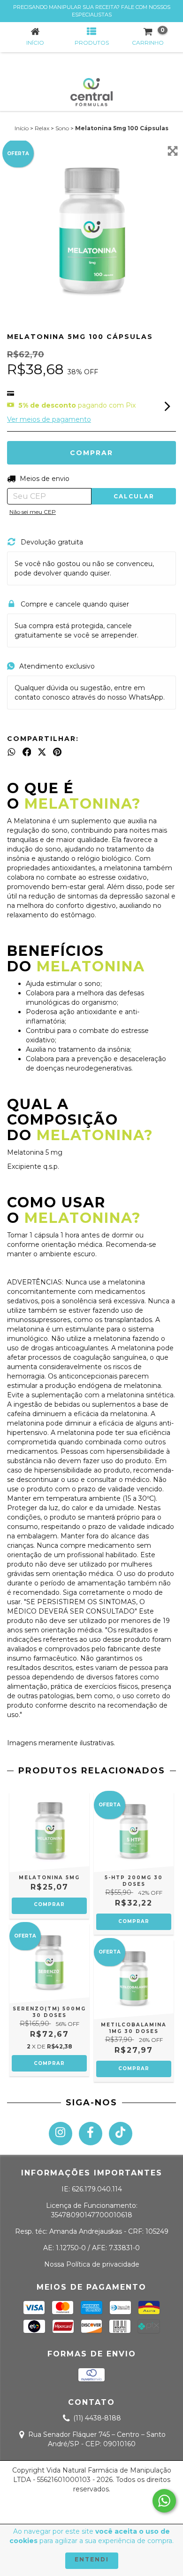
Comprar (49, 1904)
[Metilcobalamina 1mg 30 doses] (134, 1979)
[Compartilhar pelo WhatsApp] (11, 752)
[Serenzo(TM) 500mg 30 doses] (49, 1963)
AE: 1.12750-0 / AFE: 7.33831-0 (91, 2248)
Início (22, 128)
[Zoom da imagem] (173, 151)
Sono (62, 128)
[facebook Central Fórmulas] (91, 2134)
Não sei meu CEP (33, 512)
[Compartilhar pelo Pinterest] (57, 752)
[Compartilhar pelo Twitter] (42, 752)
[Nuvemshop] (92, 2510)
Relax (42, 128)
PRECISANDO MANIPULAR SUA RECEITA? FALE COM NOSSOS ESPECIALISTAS (92, 11)
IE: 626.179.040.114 (92, 2189)
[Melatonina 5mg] (49, 1832)
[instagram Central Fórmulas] (61, 2134)
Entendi (92, 2559)
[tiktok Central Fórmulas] (121, 2134)
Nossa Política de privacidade (92, 2264)
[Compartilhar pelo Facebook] (27, 752)
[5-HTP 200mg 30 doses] (134, 1832)
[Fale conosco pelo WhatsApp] (164, 2501)
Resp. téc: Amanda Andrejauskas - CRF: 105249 (92, 2231)
